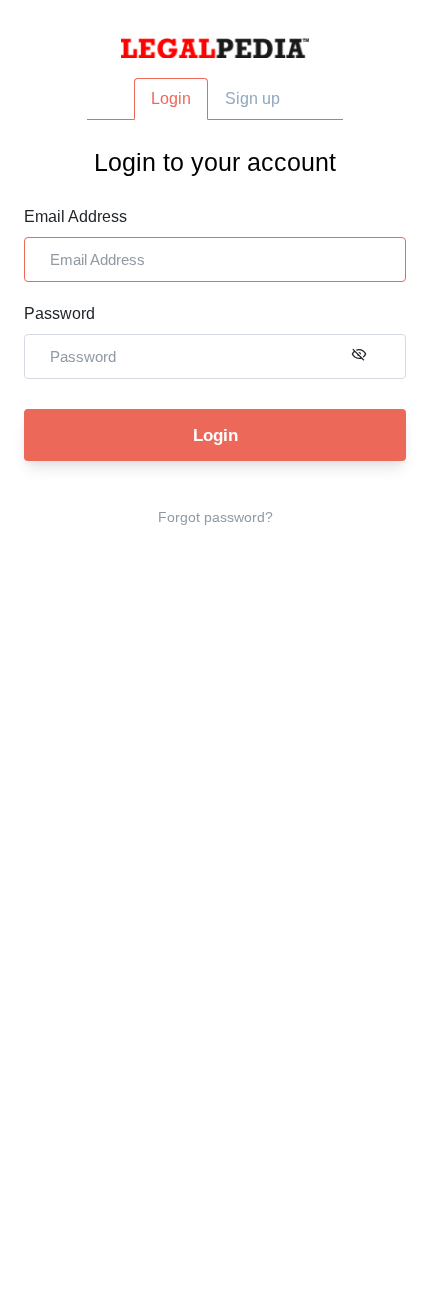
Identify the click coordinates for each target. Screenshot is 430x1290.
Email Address (75, 216)
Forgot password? (215, 517)
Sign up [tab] (252, 98)
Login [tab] (171, 98)
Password (59, 313)
